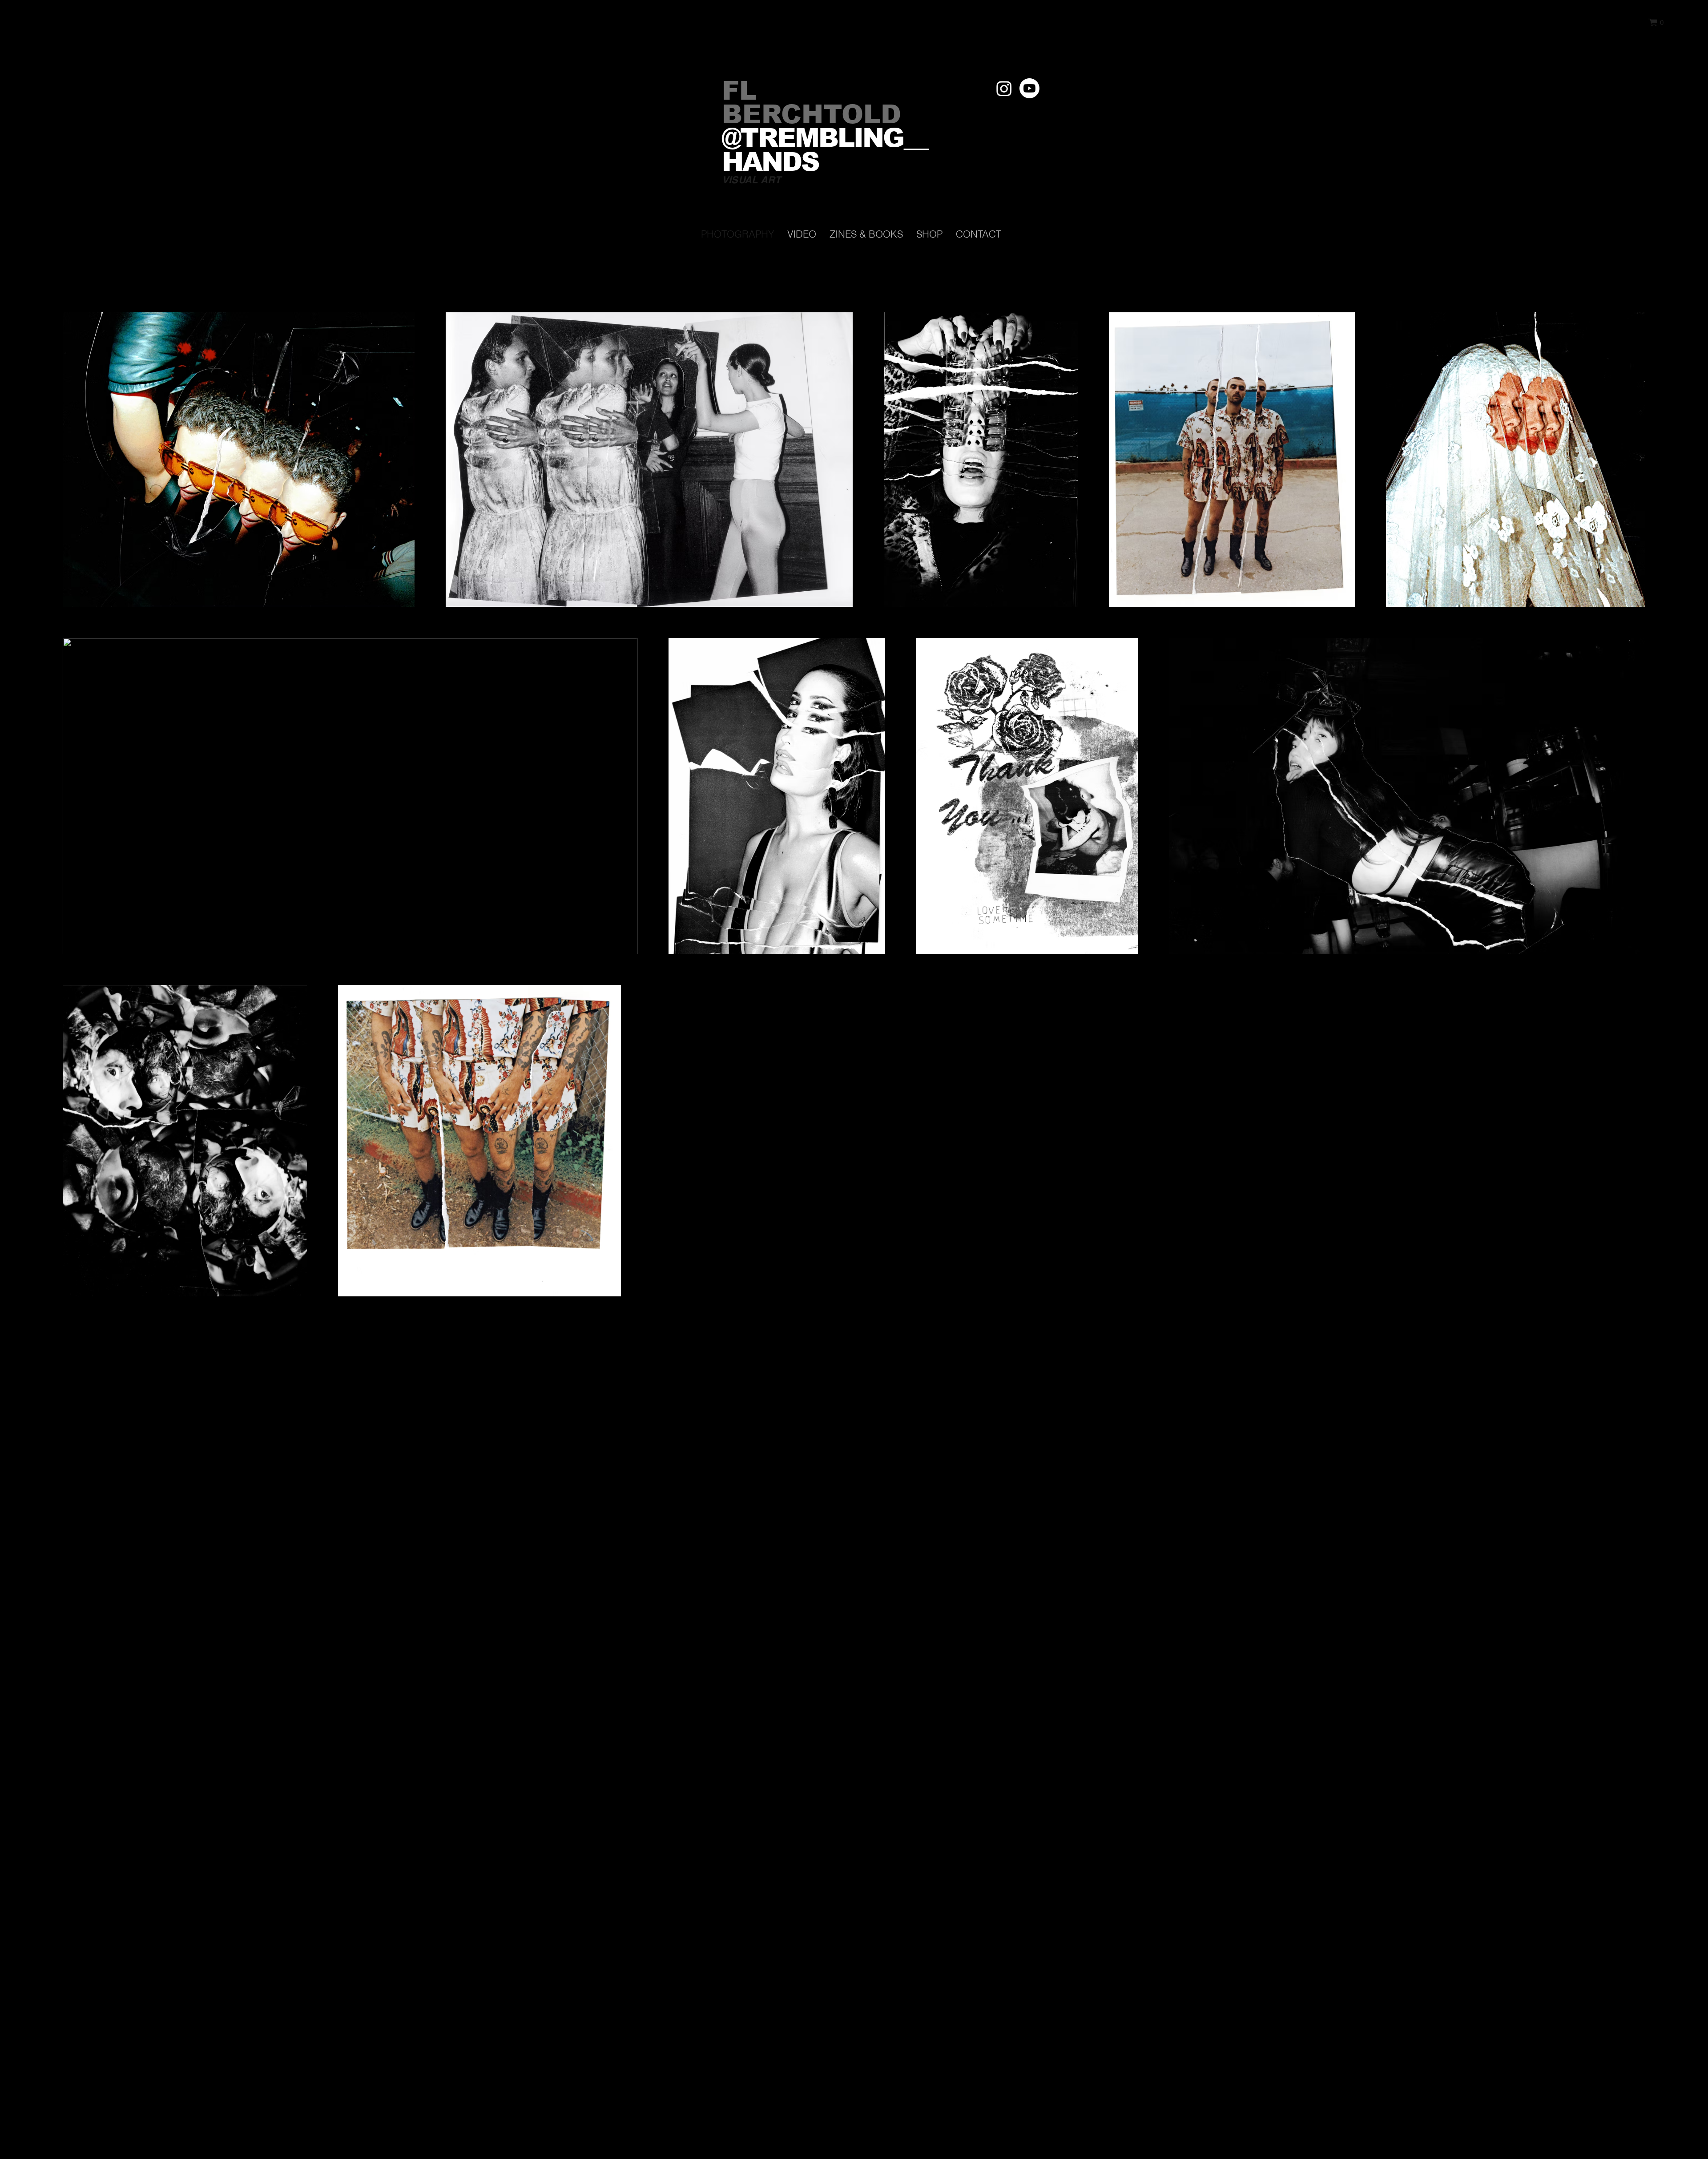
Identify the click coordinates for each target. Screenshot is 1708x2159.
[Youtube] (1029, 88)
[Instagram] (1004, 88)
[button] (1656, 22)
